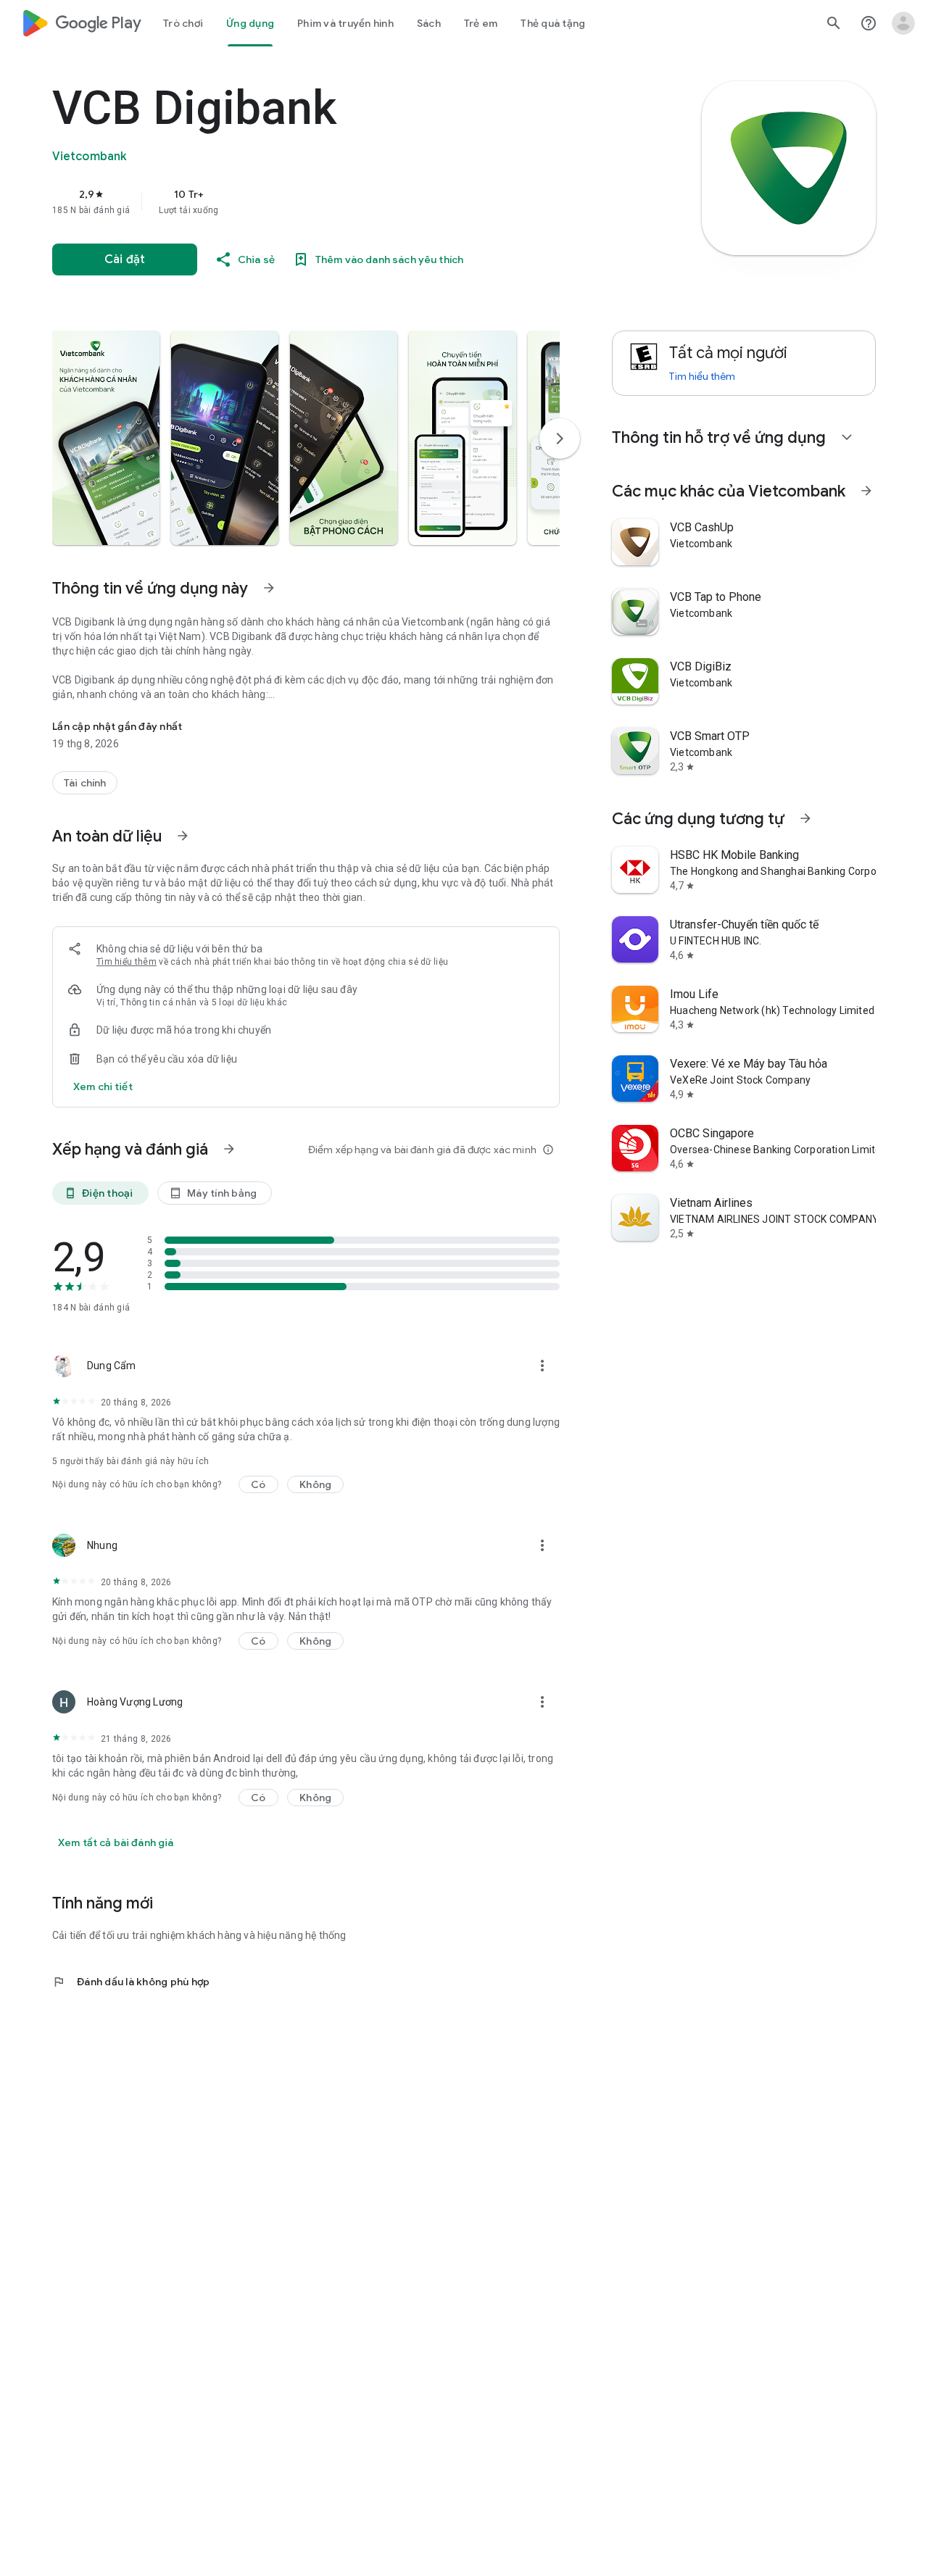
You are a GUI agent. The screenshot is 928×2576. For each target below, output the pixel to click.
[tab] (183, 23)
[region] (342, 201)
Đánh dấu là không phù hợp (131, 1982)
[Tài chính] (85, 783)
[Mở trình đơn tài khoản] (903, 23)
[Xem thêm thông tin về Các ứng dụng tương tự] (805, 818)
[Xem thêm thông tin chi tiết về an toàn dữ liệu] (103, 1087)
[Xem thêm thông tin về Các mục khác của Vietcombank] (866, 491)
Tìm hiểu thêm (127, 962)
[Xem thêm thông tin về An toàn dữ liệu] (183, 836)
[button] (106, 438)
